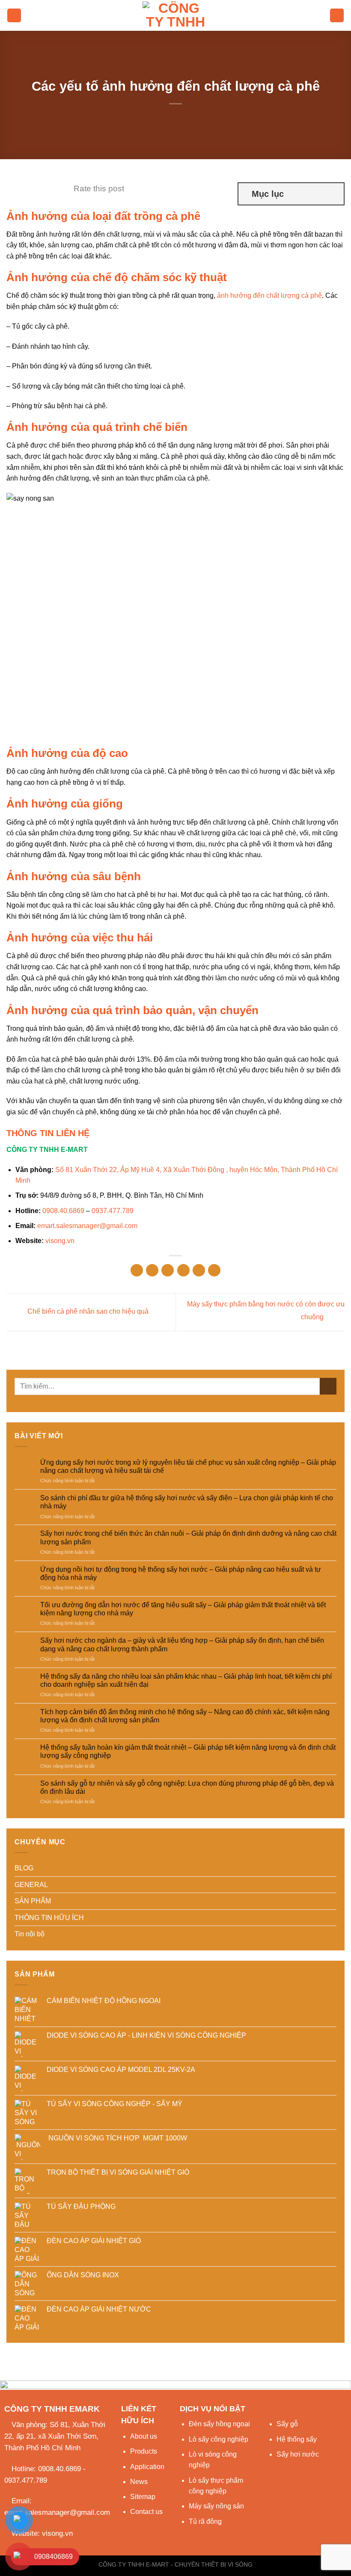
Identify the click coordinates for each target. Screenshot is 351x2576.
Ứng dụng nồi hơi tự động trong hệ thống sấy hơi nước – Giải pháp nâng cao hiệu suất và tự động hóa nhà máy (181, 1573)
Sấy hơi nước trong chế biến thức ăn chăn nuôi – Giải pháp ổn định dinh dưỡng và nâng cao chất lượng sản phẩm (188, 1537)
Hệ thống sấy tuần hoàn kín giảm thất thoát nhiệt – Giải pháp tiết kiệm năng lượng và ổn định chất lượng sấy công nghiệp (188, 1751)
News (139, 2482)
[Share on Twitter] (168, 1270)
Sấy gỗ (287, 2424)
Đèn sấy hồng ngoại (219, 2424)
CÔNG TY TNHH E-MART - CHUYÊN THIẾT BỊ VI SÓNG (175, 2564)
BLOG (24, 1868)
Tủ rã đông (205, 2521)
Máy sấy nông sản (216, 2506)
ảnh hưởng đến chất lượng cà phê (269, 295)
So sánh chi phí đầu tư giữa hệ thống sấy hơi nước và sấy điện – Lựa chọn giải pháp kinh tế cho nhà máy (187, 1502)
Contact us (146, 2512)
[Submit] (328, 1386)
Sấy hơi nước (298, 2454)
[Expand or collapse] (334, 194)
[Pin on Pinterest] (199, 1270)
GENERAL (31, 1885)
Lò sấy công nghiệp (219, 2439)
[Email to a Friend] (183, 1270)
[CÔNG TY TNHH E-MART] (175, 15)
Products (144, 2451)
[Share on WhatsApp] (137, 1270)
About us (144, 2436)
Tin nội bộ (30, 1934)
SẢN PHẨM (33, 1901)
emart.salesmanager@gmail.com (87, 1226)
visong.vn (60, 1241)
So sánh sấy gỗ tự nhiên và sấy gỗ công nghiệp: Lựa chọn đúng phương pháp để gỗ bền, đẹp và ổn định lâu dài (187, 1787)
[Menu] (14, 16)
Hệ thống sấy (297, 2439)
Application (147, 2467)
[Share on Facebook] (152, 1270)
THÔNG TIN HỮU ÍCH (49, 1918)
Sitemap (143, 2497)
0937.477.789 (113, 1211)
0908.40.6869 (63, 1211)
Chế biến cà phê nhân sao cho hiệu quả (87, 1312)
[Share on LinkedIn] (214, 1270)
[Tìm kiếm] (337, 16)
